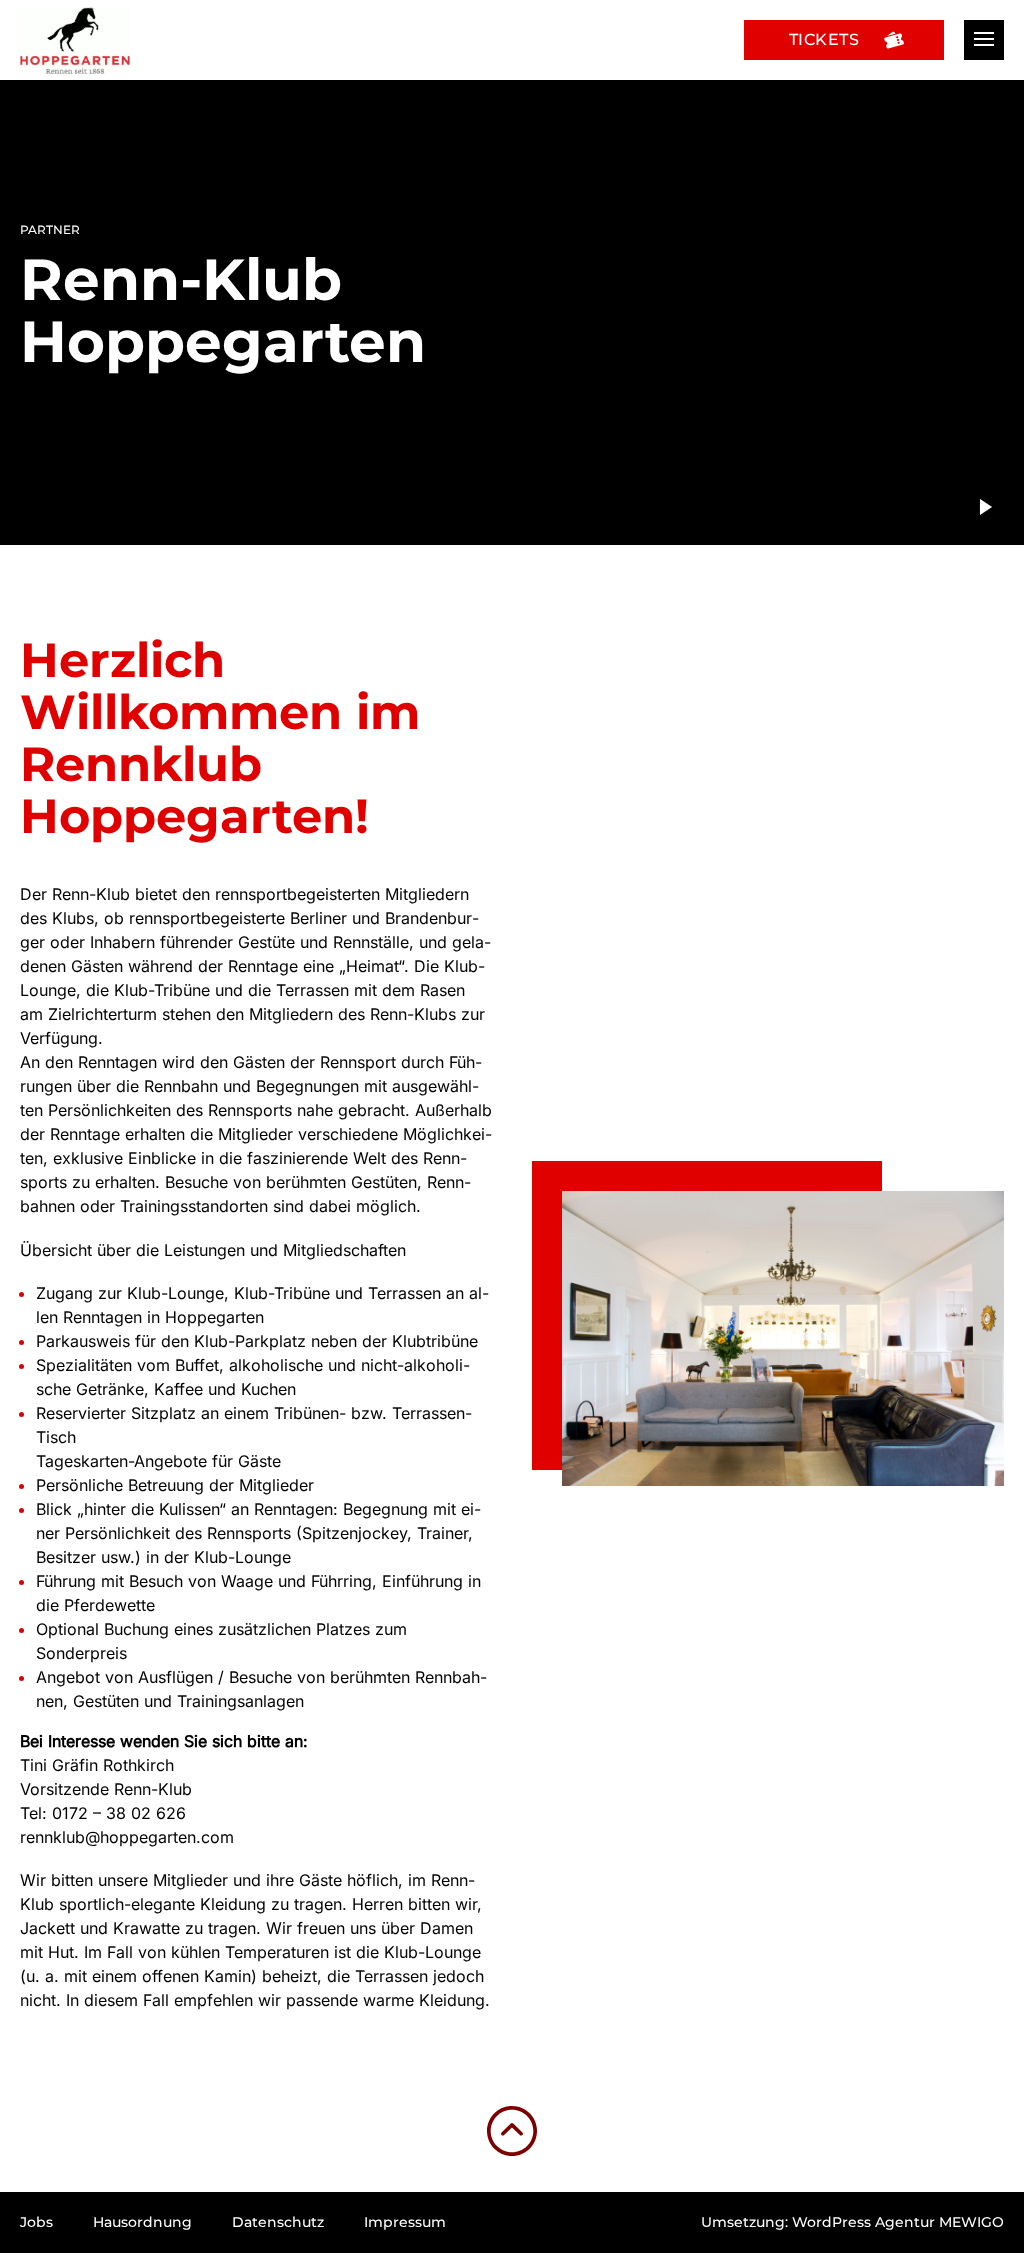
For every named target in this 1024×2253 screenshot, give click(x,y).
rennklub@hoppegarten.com (127, 1837)
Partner (50, 229)
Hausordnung (142, 2222)
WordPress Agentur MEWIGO (898, 2222)
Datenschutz (278, 2222)
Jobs (36, 2222)
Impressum (405, 2222)
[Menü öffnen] (984, 40)
